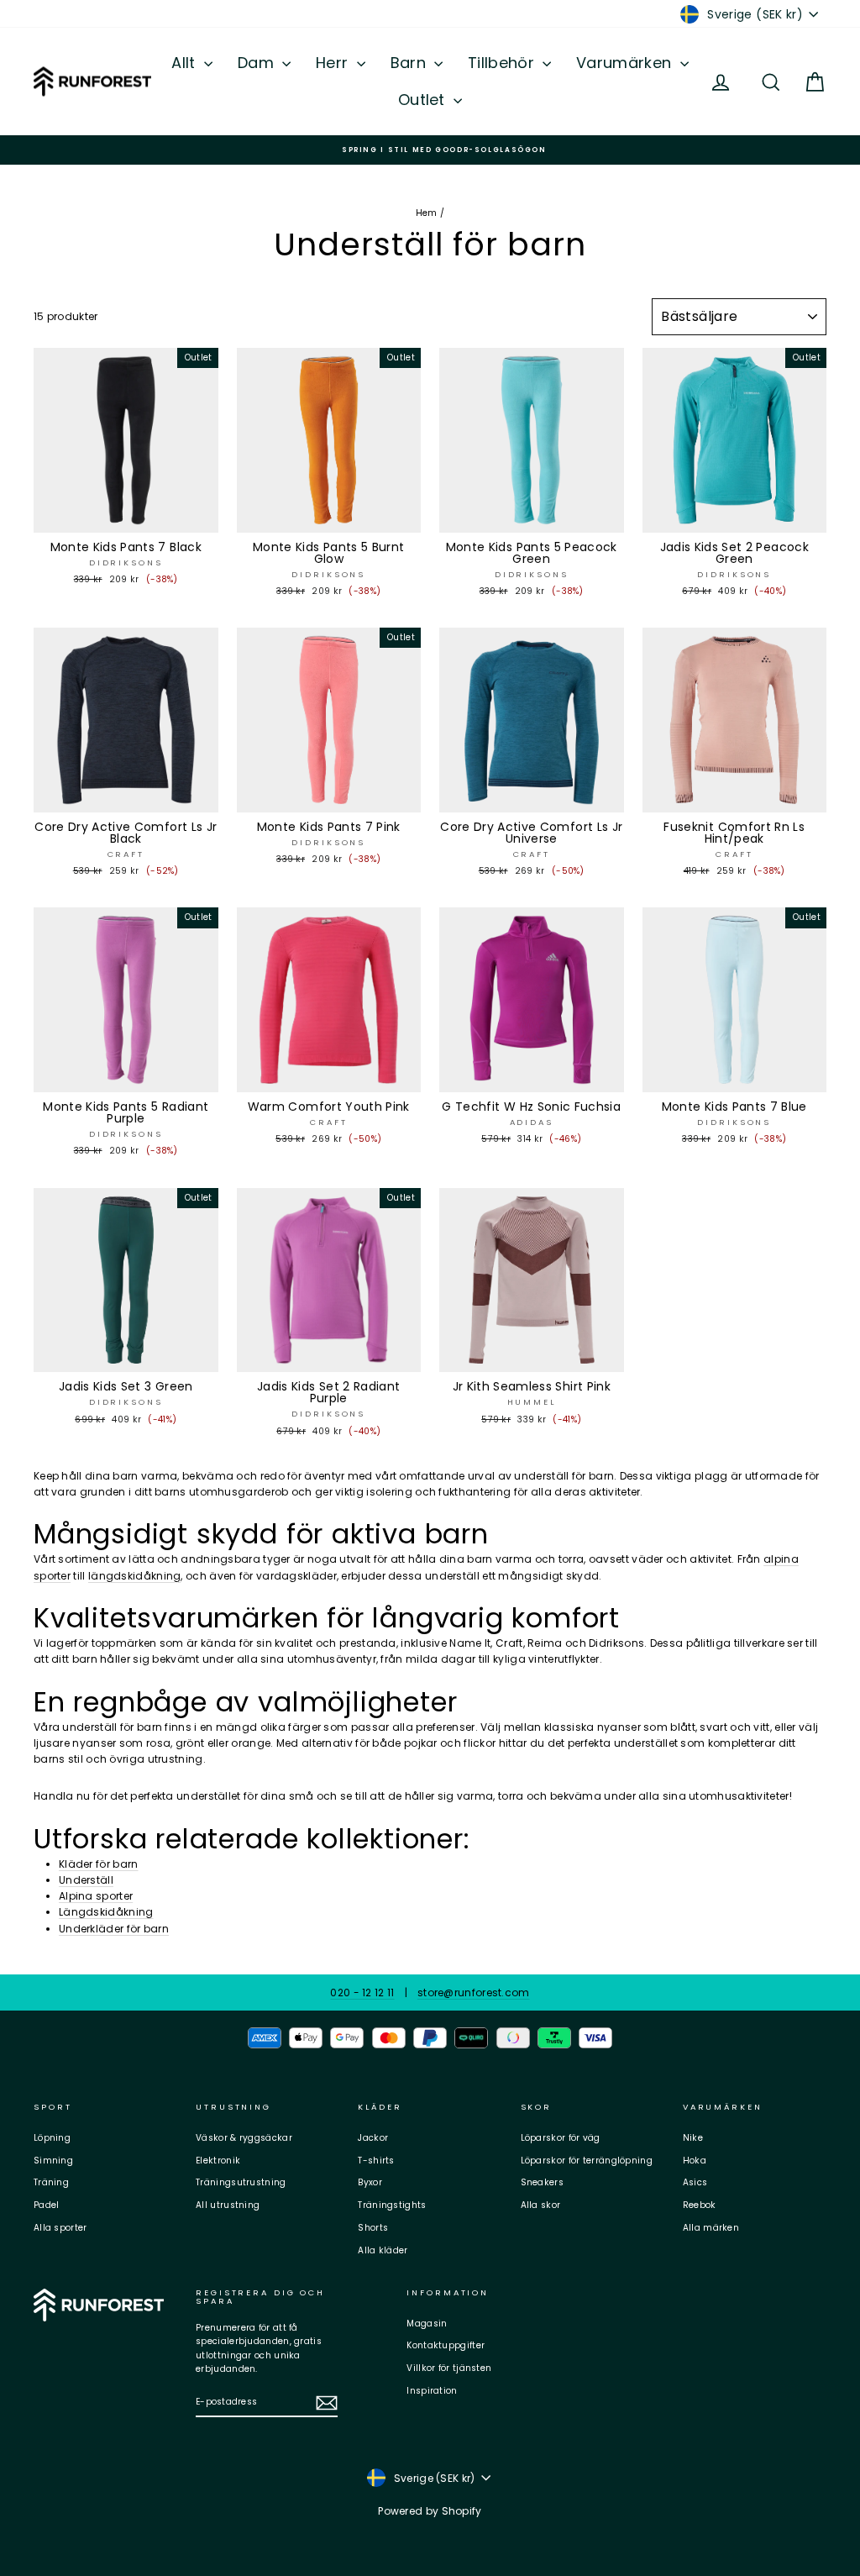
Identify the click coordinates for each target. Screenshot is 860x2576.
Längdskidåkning (106, 1912)
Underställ (86, 1880)
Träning (51, 2182)
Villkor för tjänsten (449, 2368)
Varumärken (626, 63)
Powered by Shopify (430, 2511)
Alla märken (711, 2228)
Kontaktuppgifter (446, 2345)
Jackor (373, 2138)
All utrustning (228, 2205)
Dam (258, 63)
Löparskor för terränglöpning (587, 2161)
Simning (53, 2161)
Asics (695, 2182)
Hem (427, 213)
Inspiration (432, 2391)
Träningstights (392, 2205)
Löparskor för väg (561, 2138)
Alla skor (541, 2205)
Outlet (424, 100)
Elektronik (218, 2161)
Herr (334, 63)
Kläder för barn (99, 1864)
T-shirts (376, 2161)
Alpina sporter (96, 1896)
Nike (693, 2138)
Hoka (695, 2161)
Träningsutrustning (241, 2182)
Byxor (370, 2182)
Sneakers (542, 2182)
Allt (186, 63)
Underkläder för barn (114, 1929)
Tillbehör (503, 63)
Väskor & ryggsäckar (244, 2138)
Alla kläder (383, 2250)
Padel (47, 2205)
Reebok (700, 2205)
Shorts (373, 2228)
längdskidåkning (135, 1576)
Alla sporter (60, 2228)
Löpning (52, 2138)
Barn (411, 63)
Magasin (427, 2324)
